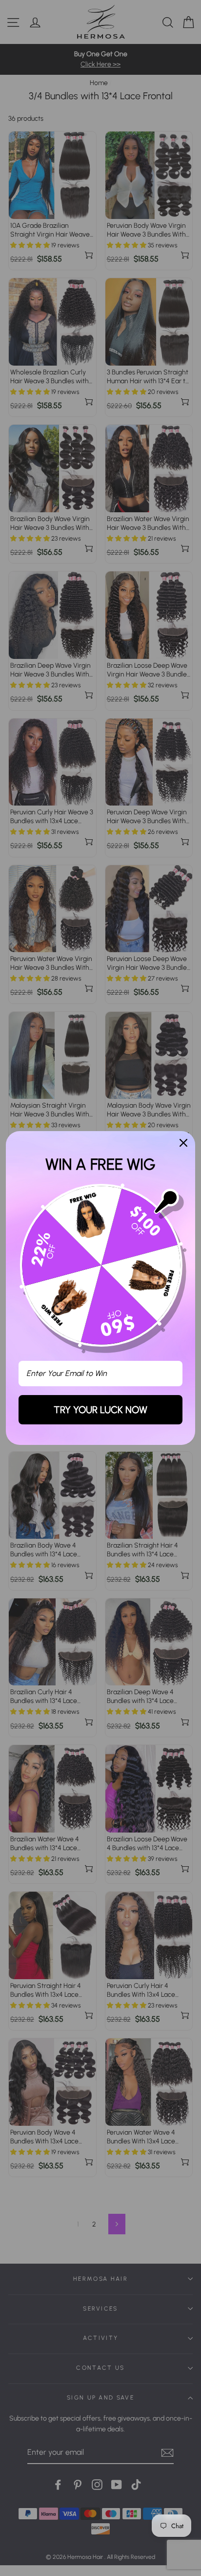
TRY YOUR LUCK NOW (100, 1410)
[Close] (183, 1143)
